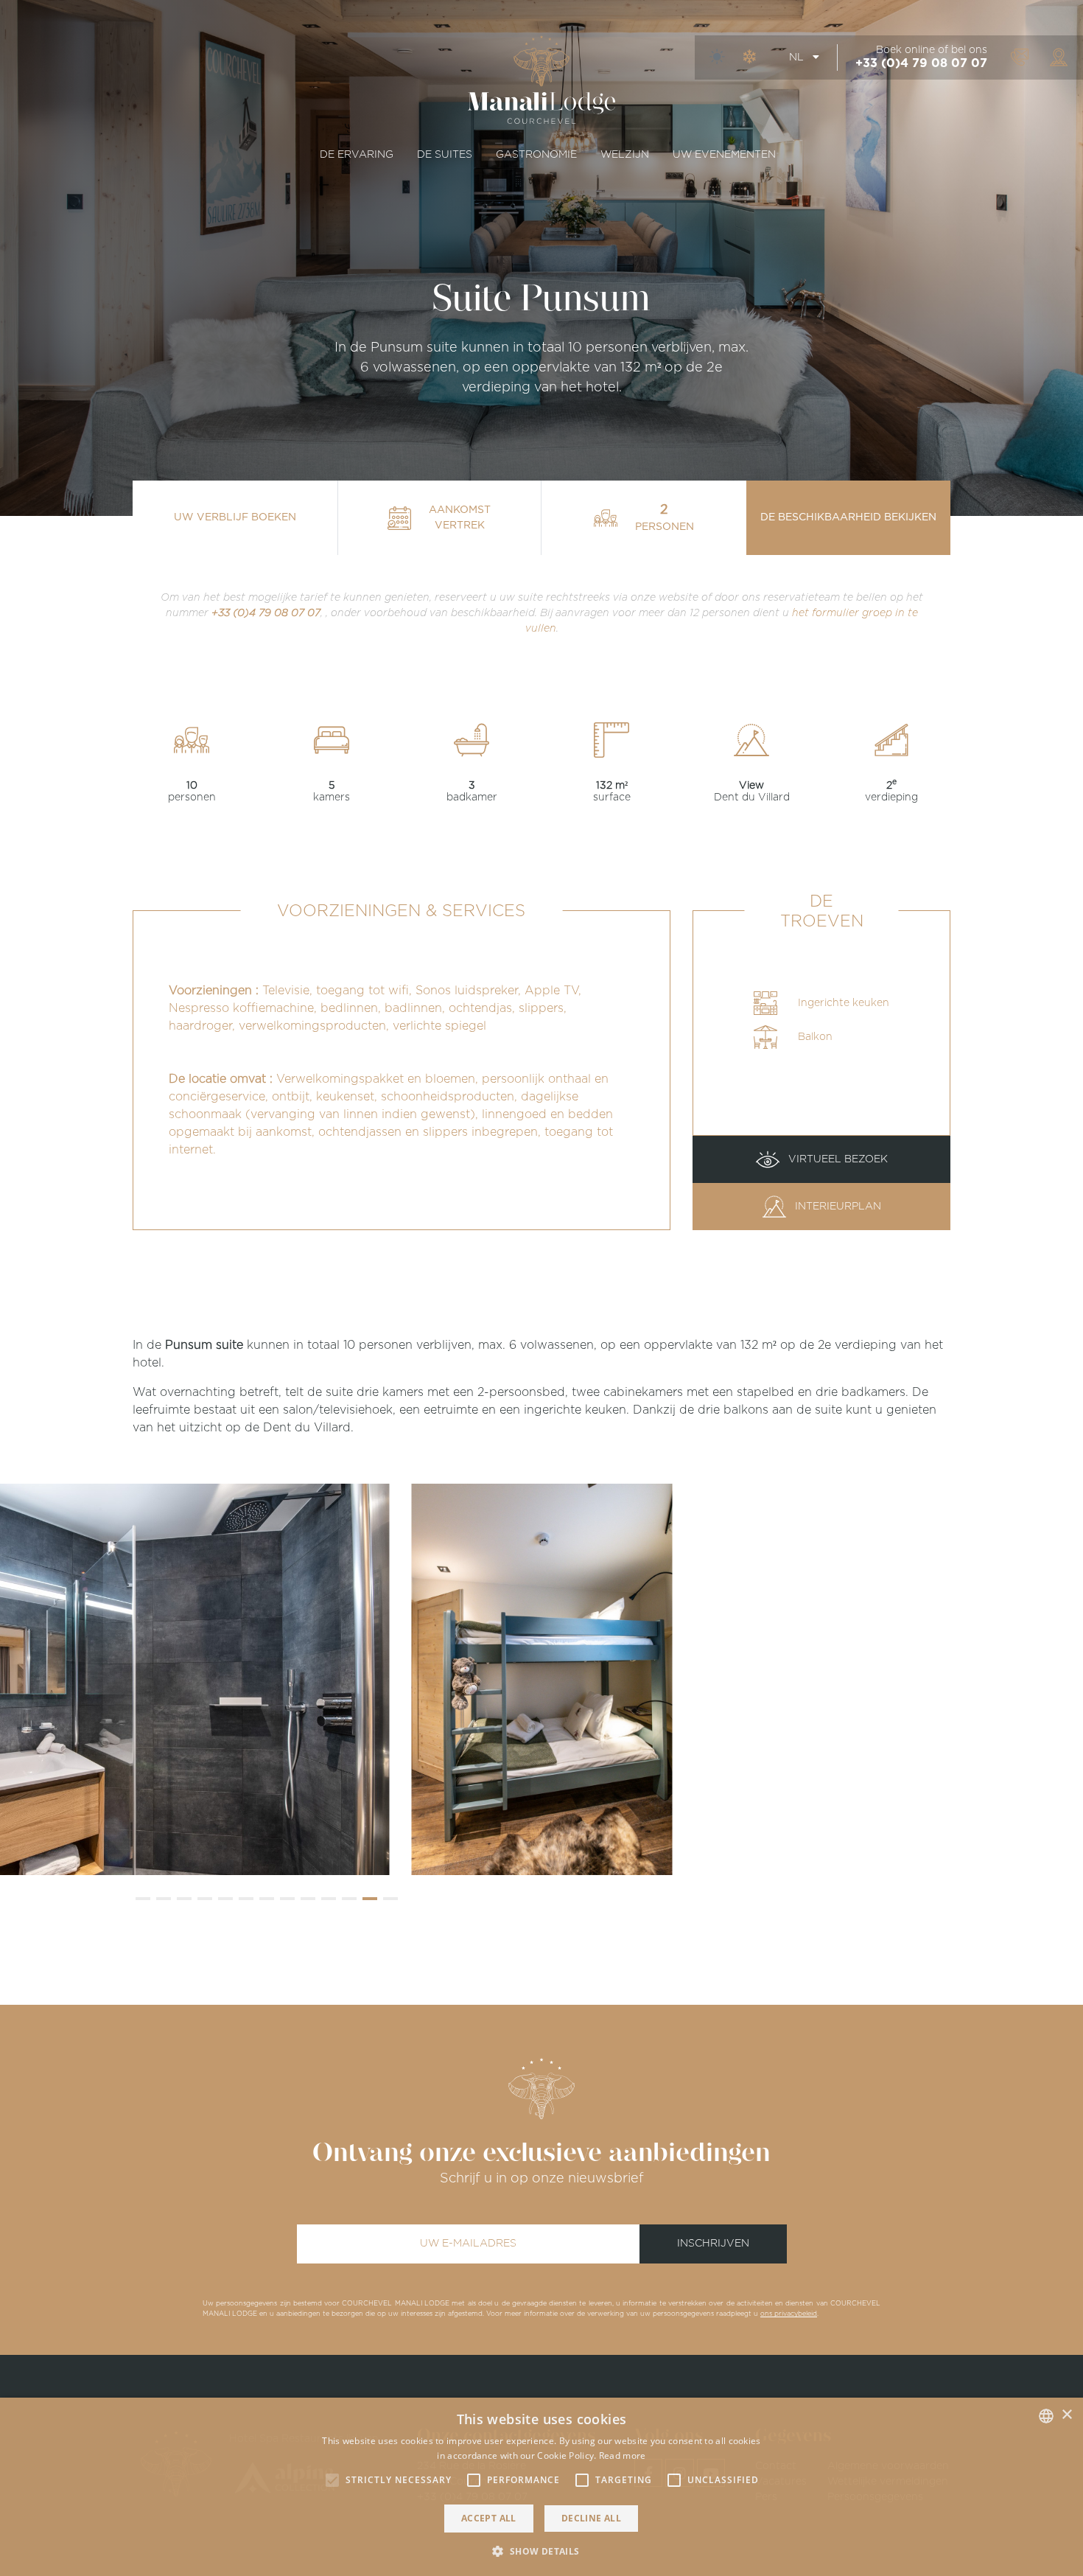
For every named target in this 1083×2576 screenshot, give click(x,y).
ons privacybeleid (789, 2314)
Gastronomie (536, 155)
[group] (541, 1679)
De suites (445, 155)
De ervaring (357, 155)
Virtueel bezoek (837, 1159)
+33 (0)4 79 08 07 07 (921, 63)
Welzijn (625, 155)
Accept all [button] (489, 2518)
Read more (623, 2455)
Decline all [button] (591, 2518)
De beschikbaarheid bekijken (848, 517)
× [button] (1066, 2415)
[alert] (541, 2487)
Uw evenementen (724, 155)
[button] (143, 1899)
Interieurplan (837, 1207)
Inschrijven (713, 2244)
